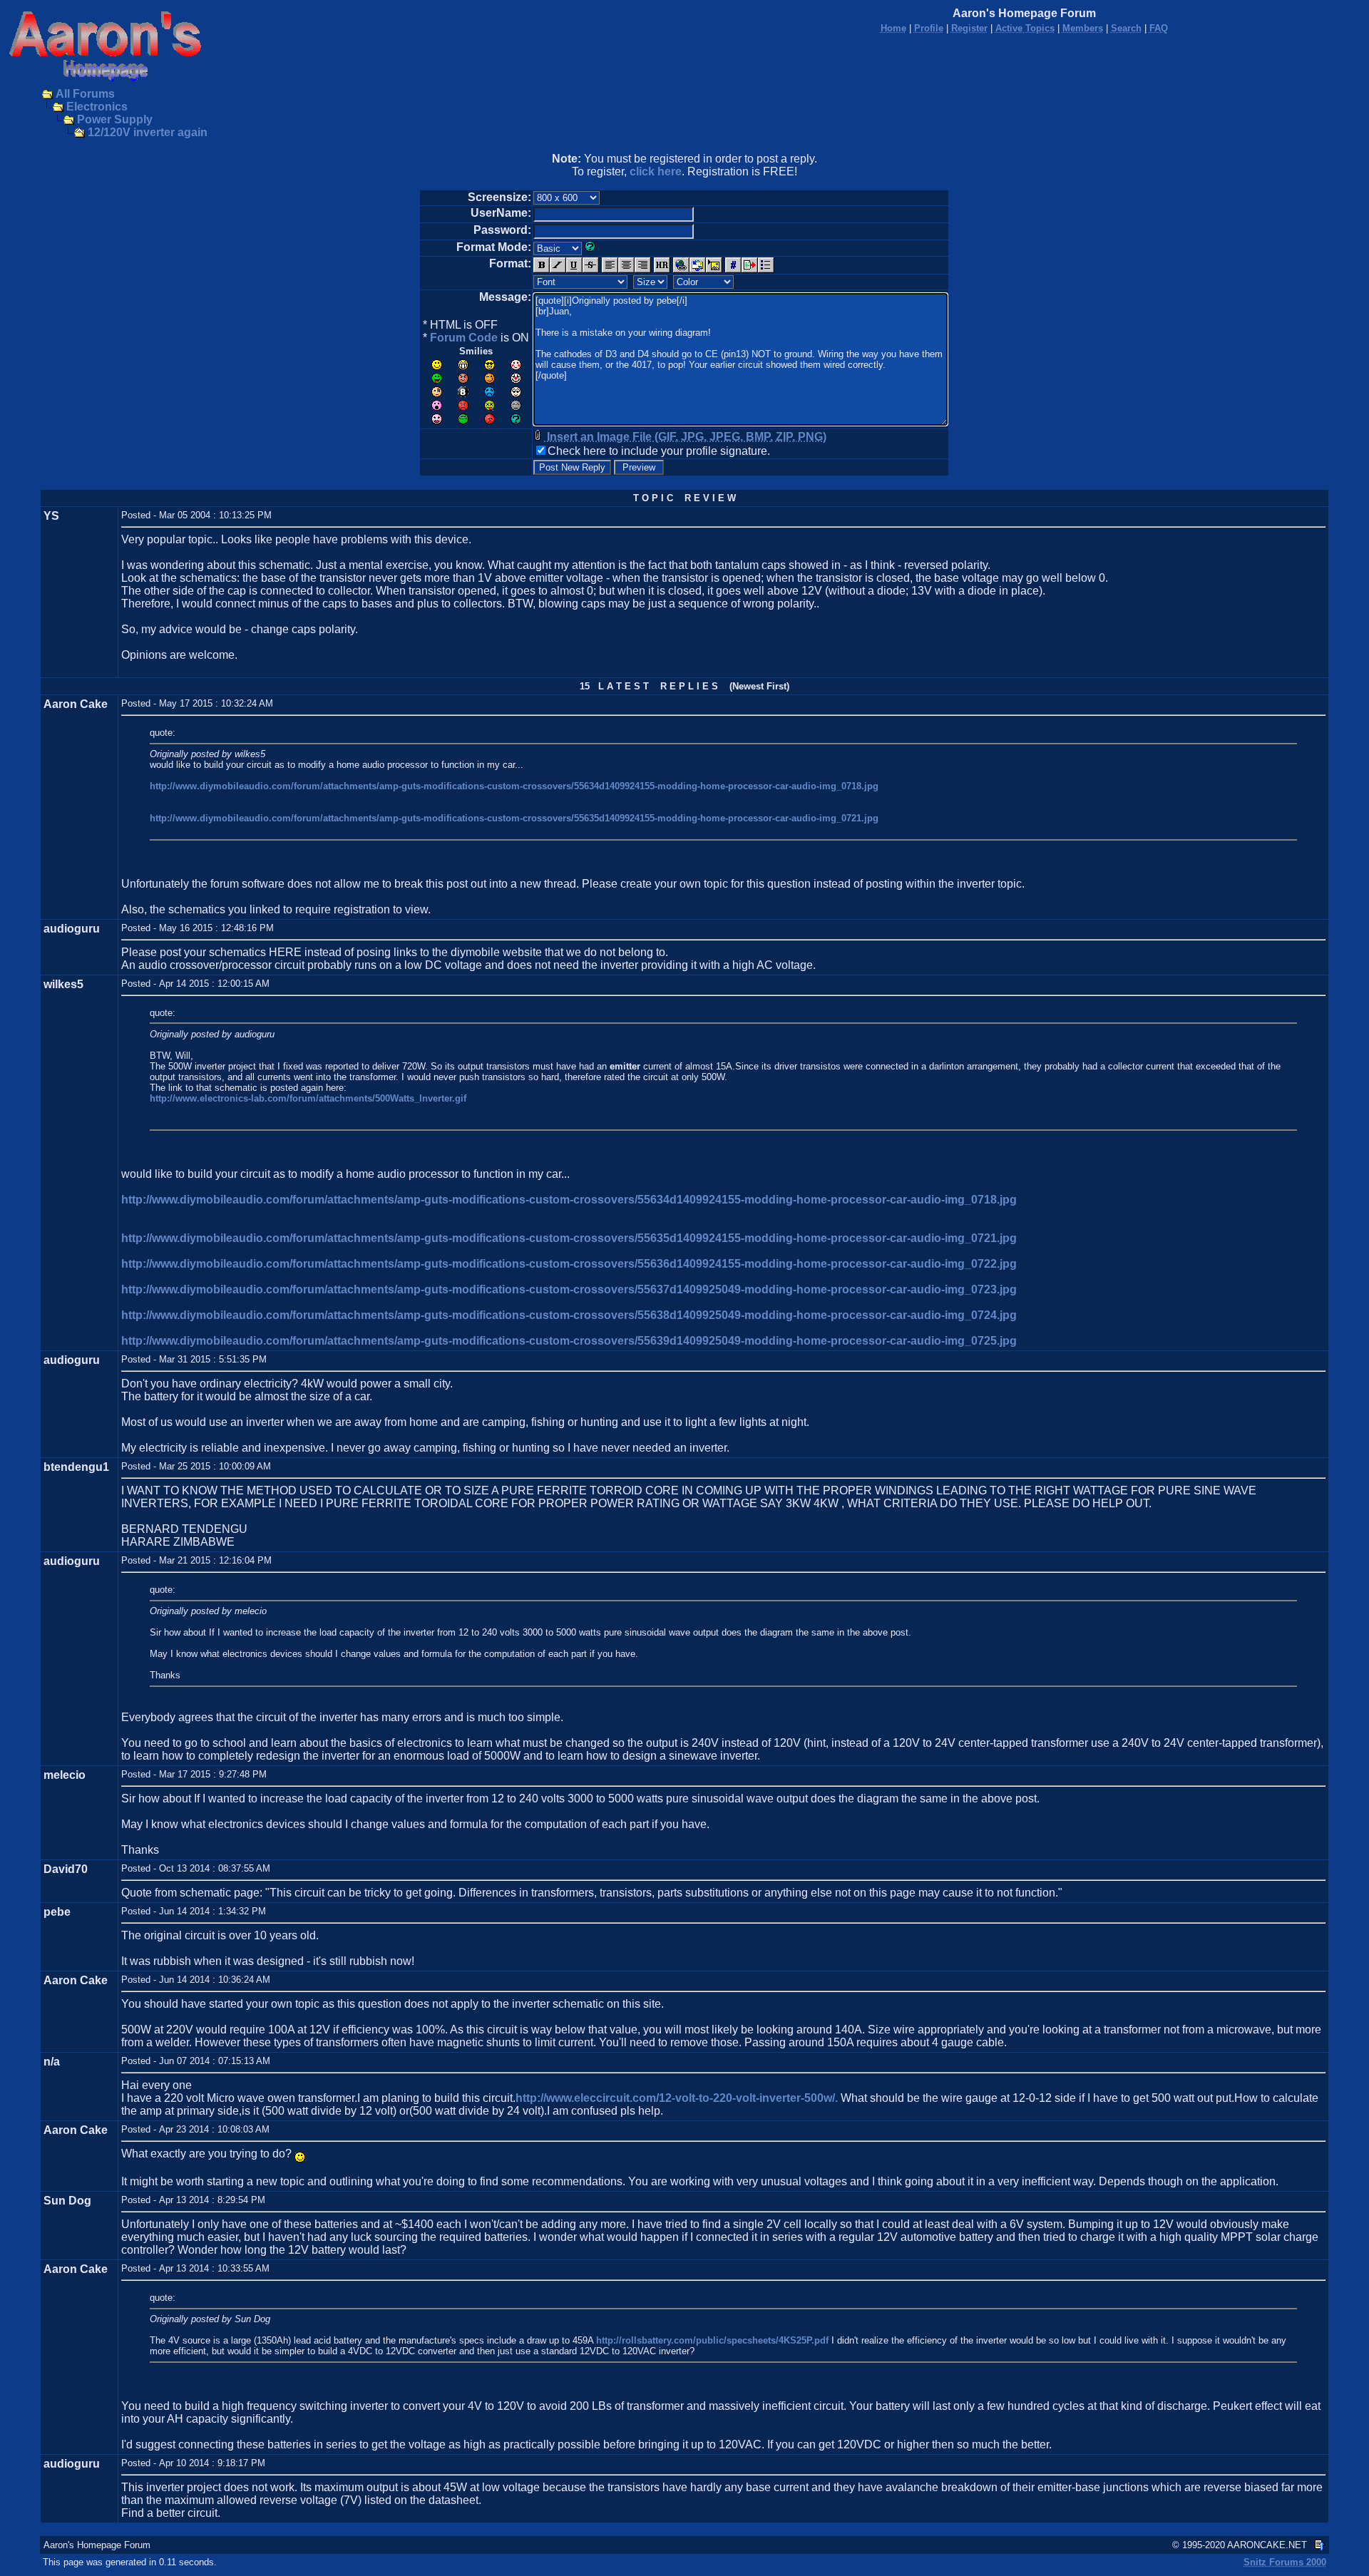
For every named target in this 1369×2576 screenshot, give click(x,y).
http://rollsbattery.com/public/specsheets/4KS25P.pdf (712, 2340)
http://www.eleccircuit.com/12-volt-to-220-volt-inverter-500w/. (677, 2098)
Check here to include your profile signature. (659, 451)
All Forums (85, 94)
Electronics (97, 107)
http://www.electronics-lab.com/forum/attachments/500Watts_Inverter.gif (308, 1098)
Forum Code (464, 338)
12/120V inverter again (148, 132)
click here (656, 171)
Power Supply (115, 119)
